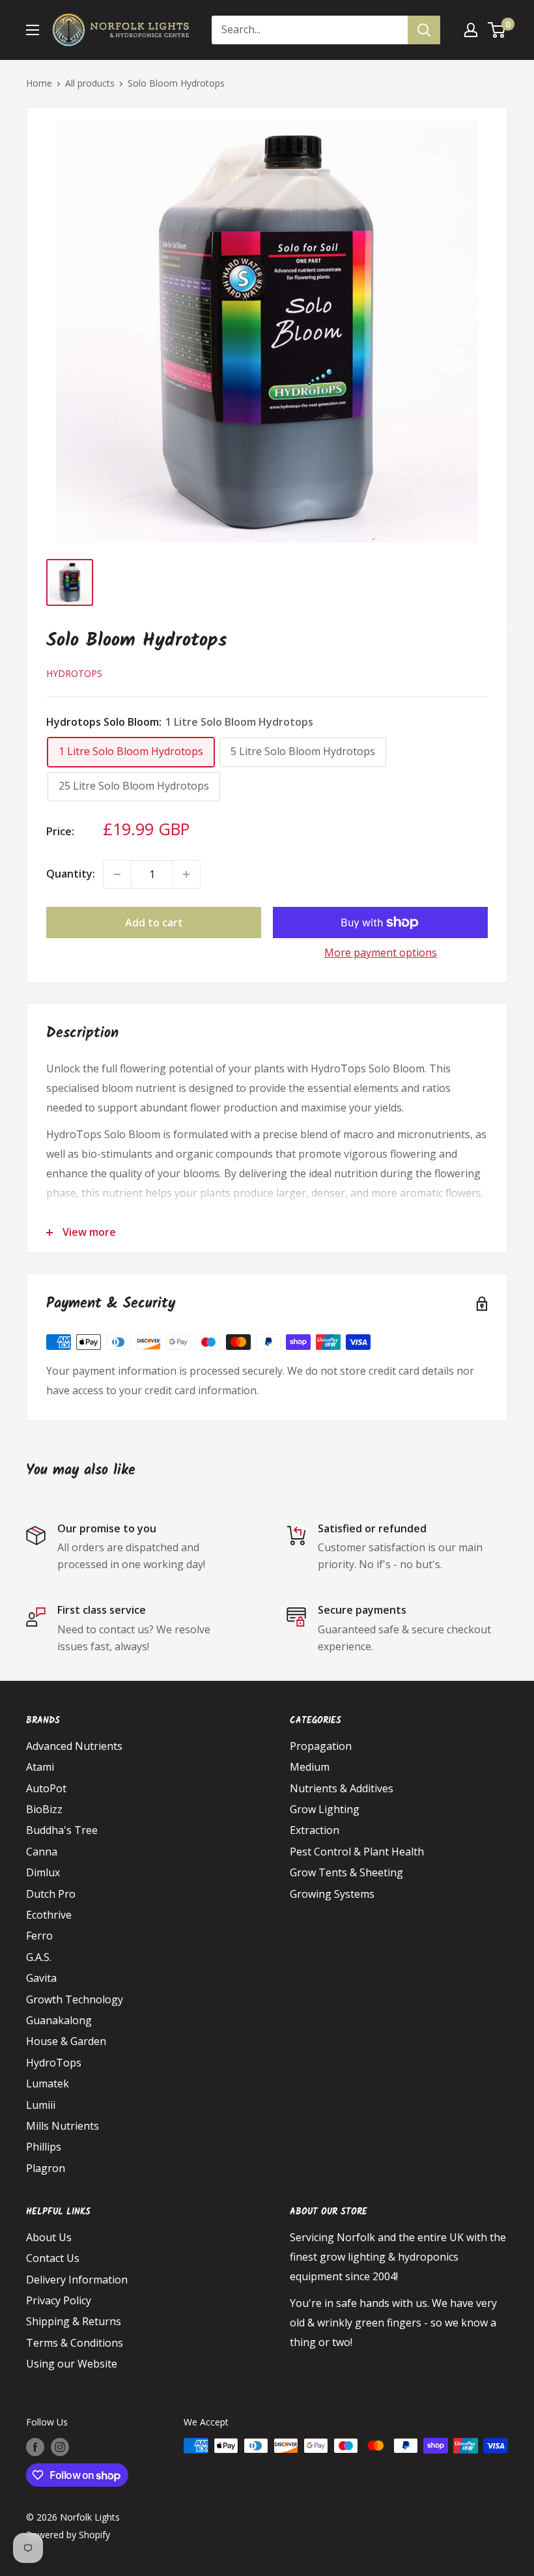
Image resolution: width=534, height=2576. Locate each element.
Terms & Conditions (75, 2343)
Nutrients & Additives (342, 1788)
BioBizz (44, 1809)
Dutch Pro (51, 1894)
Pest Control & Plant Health (357, 1852)
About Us (49, 2237)
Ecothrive (49, 1915)
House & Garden (66, 2041)
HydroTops (74, 673)
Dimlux (43, 1872)
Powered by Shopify (68, 2535)
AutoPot (46, 1788)
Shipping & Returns (74, 2321)
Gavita (41, 1978)
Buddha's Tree (62, 1830)
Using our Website (72, 2364)
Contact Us (53, 2258)
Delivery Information (77, 2280)
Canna (42, 1852)
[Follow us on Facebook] (35, 2447)
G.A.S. (39, 1957)
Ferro (39, 1936)
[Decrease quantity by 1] (117, 874)
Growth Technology (75, 1999)
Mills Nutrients (63, 2126)
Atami (40, 1767)
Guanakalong (59, 2020)
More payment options (381, 952)
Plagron (46, 2168)
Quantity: (71, 874)
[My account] (471, 30)
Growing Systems (332, 1894)
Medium (310, 1767)
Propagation (321, 1746)
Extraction (315, 1830)
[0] (497, 30)
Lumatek (48, 2083)
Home (39, 83)
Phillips (44, 2147)
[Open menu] (33, 30)
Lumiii (41, 2105)
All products (90, 83)
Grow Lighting (325, 1809)
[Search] (424, 30)
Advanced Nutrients (74, 1746)
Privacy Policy (59, 2300)
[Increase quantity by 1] (186, 874)
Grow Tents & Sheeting (346, 1872)
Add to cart (154, 923)
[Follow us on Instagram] (60, 2447)
